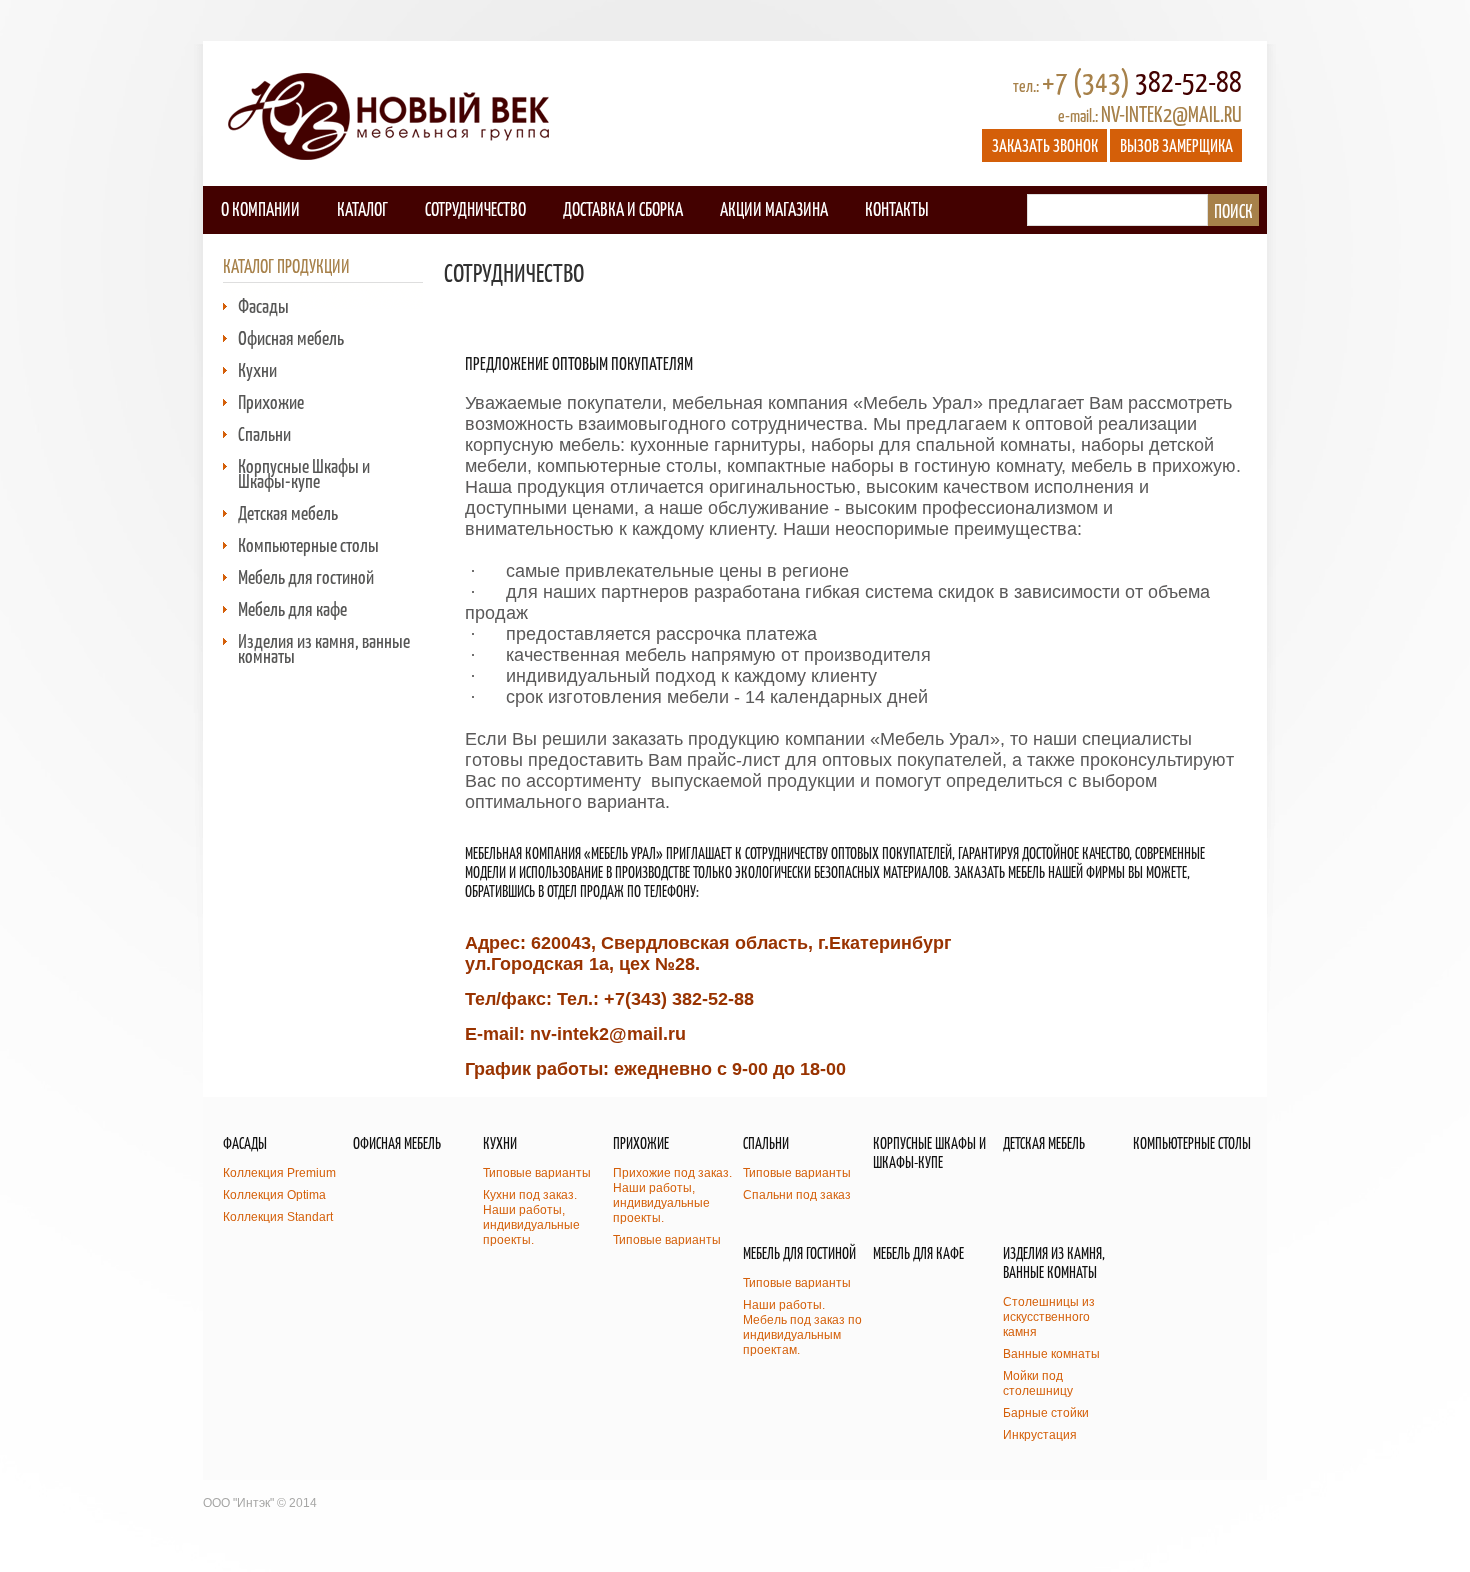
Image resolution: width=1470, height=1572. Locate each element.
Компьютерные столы (308, 544)
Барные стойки (1046, 1413)
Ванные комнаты (1051, 1354)
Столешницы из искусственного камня (1049, 1317)
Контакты (896, 208)
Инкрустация (1040, 1435)
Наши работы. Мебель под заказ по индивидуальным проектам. (802, 1327)
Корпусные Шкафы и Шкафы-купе (304, 473)
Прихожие (271, 401)
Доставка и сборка (623, 208)
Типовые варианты (537, 1173)
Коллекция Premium (279, 1173)
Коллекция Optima (274, 1195)
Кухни (257, 369)
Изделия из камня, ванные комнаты (324, 648)
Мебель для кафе (292, 608)
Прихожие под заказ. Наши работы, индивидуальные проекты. (672, 1195)
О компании (260, 208)
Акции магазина (774, 208)
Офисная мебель (291, 337)
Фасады (263, 305)
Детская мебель (288, 512)
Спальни (264, 433)
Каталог (362, 208)
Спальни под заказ (797, 1195)
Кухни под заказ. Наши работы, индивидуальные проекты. (531, 1217)
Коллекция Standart (278, 1217)
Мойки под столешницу (1038, 1383)
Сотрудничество (475, 208)
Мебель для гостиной (306, 576)
